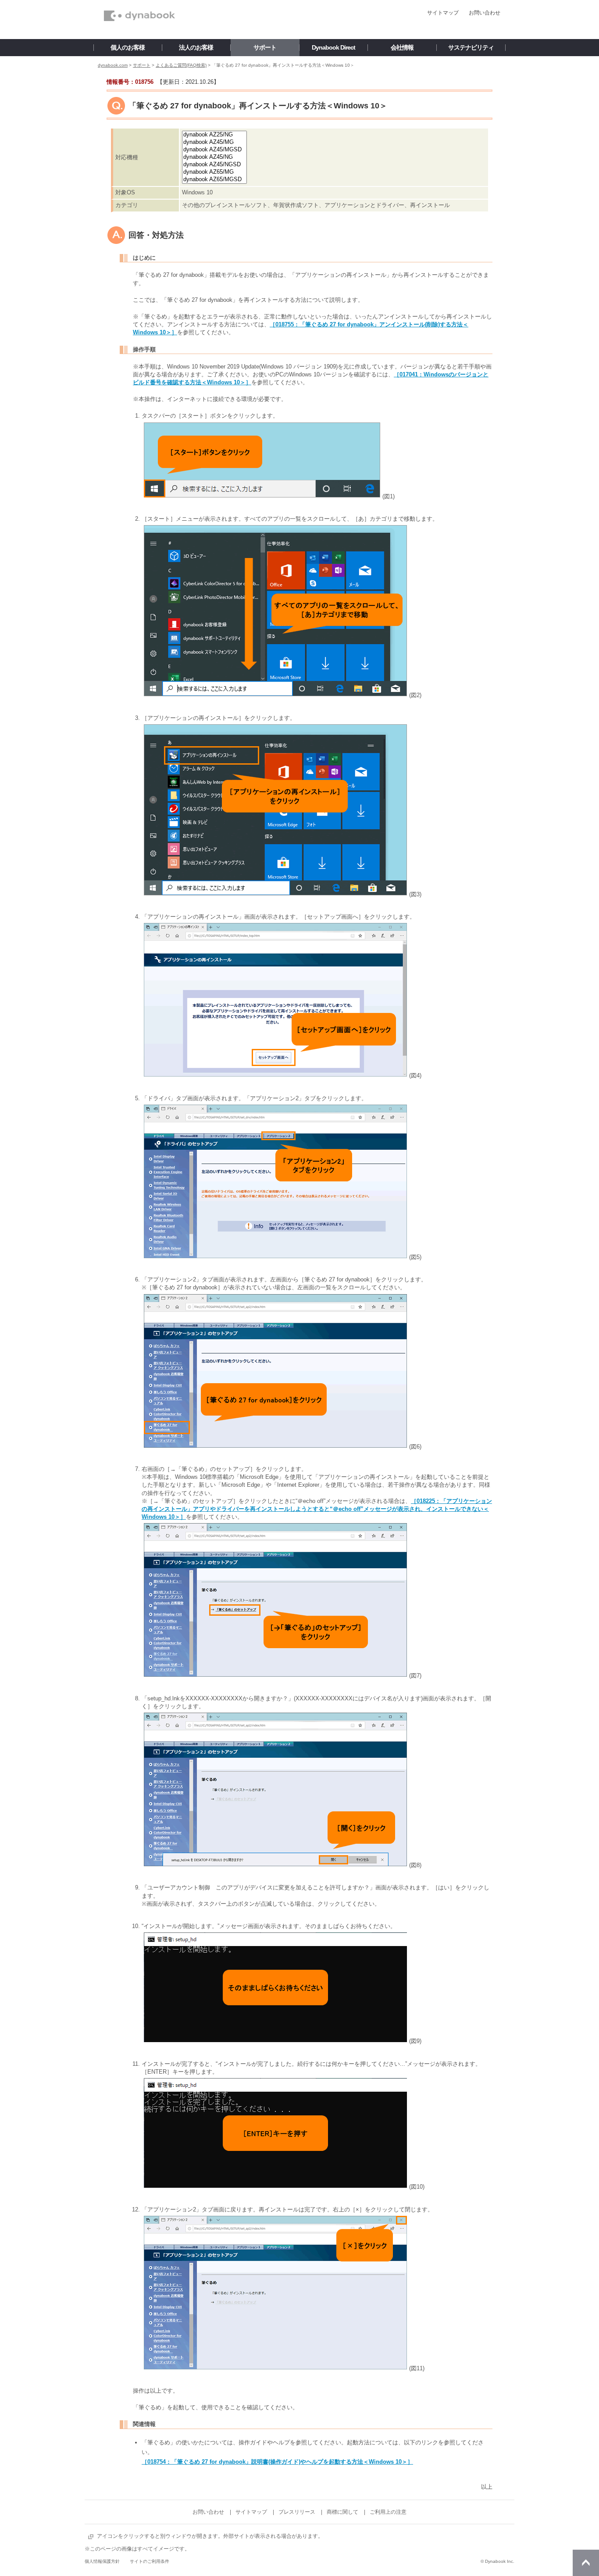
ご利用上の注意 (388, 2512)
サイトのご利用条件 (150, 2561)
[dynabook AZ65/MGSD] (214, 180)
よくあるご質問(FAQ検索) (181, 65)
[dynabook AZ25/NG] (214, 135)
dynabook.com (113, 65)
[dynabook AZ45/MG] (214, 142)
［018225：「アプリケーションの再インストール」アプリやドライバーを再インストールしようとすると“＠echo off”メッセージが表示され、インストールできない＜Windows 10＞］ (317, 1509)
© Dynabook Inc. (497, 2561)
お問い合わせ (485, 13)
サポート (142, 65)
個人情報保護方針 (102, 2561)
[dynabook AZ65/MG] (214, 172)
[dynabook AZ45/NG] (214, 157)
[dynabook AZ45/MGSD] (214, 150)
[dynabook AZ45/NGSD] (214, 165)
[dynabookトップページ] (139, 3)
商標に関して (342, 2512)
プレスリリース (297, 2512)
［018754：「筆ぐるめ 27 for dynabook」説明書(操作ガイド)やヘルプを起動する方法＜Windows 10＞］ (277, 2462)
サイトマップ (443, 13)
